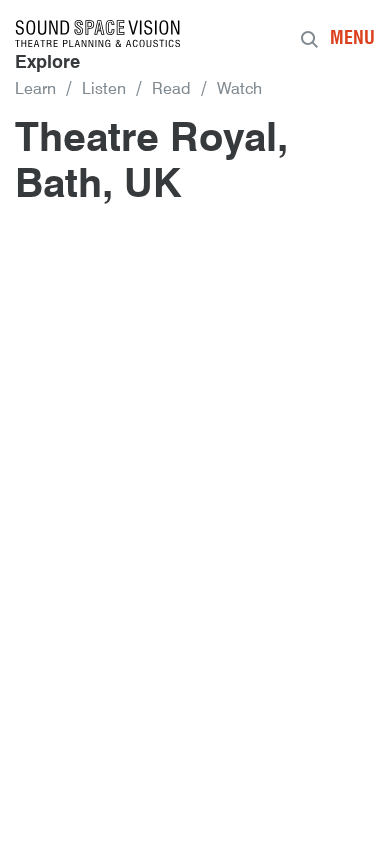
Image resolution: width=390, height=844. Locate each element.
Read (171, 90)
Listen (104, 90)
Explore (47, 63)
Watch (239, 90)
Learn (35, 90)
